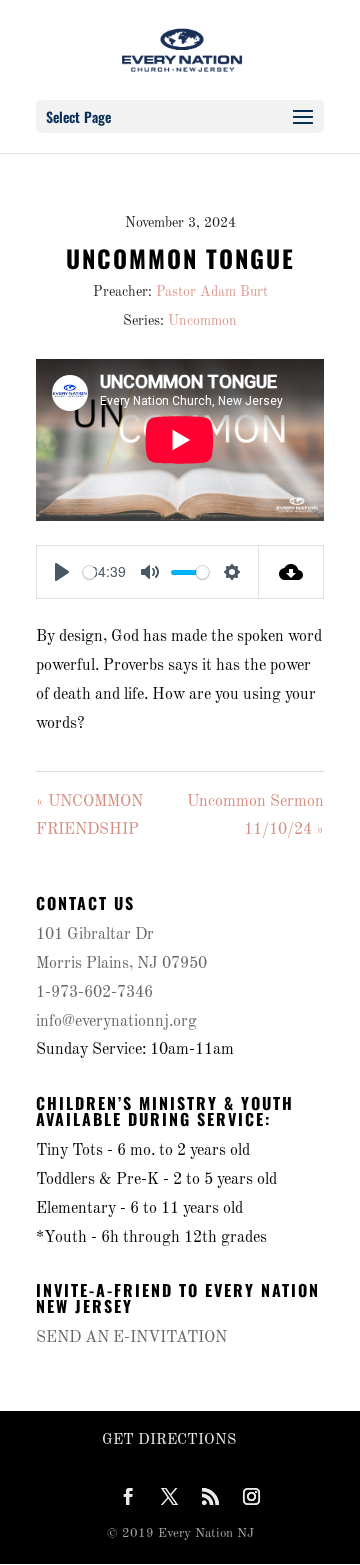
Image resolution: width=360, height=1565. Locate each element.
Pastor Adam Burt (212, 292)
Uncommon (202, 321)
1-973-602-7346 (94, 993)
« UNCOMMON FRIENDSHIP (89, 816)
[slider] (89, 572)
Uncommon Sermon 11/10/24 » (255, 816)
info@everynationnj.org (116, 1022)
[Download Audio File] (291, 572)
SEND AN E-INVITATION (131, 1338)
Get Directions (169, 1440)
